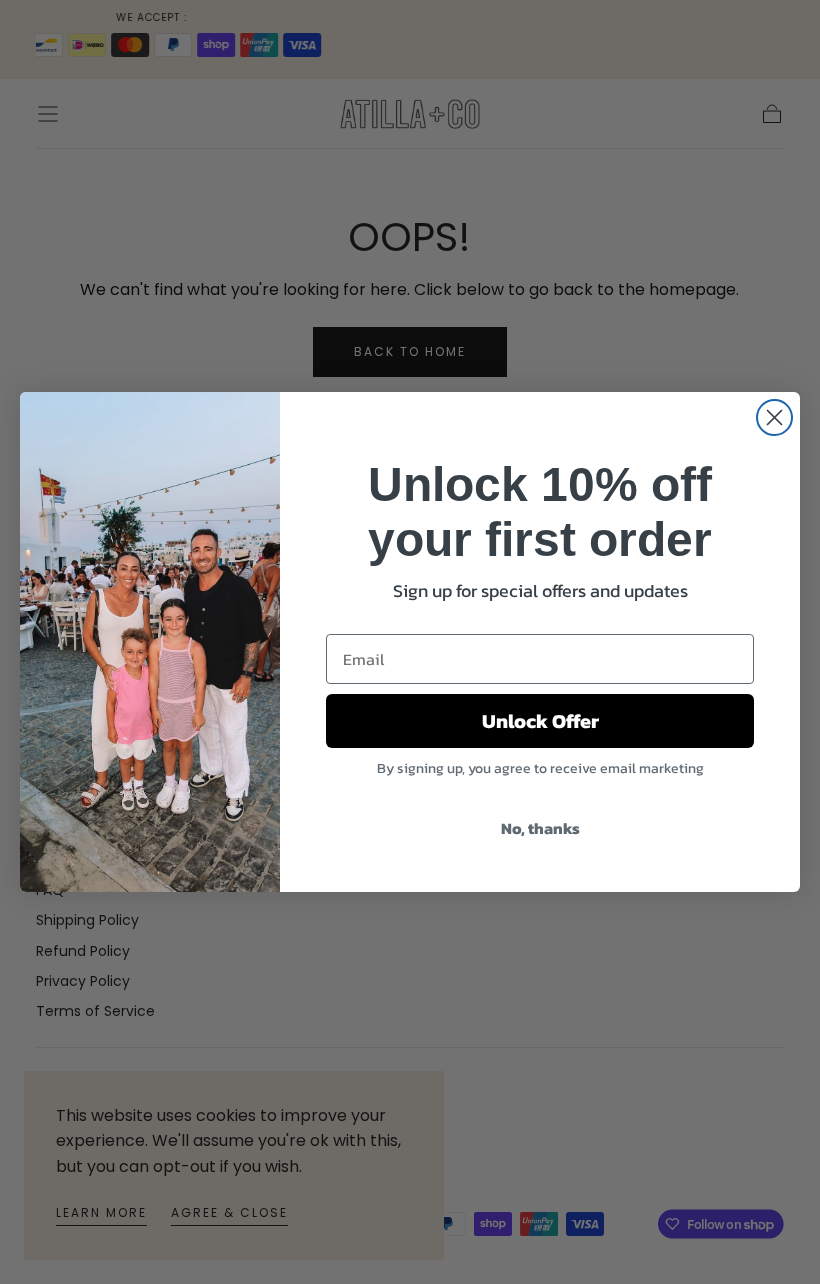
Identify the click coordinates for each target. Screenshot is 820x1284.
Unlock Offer (540, 721)
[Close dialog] (774, 417)
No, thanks (540, 828)
